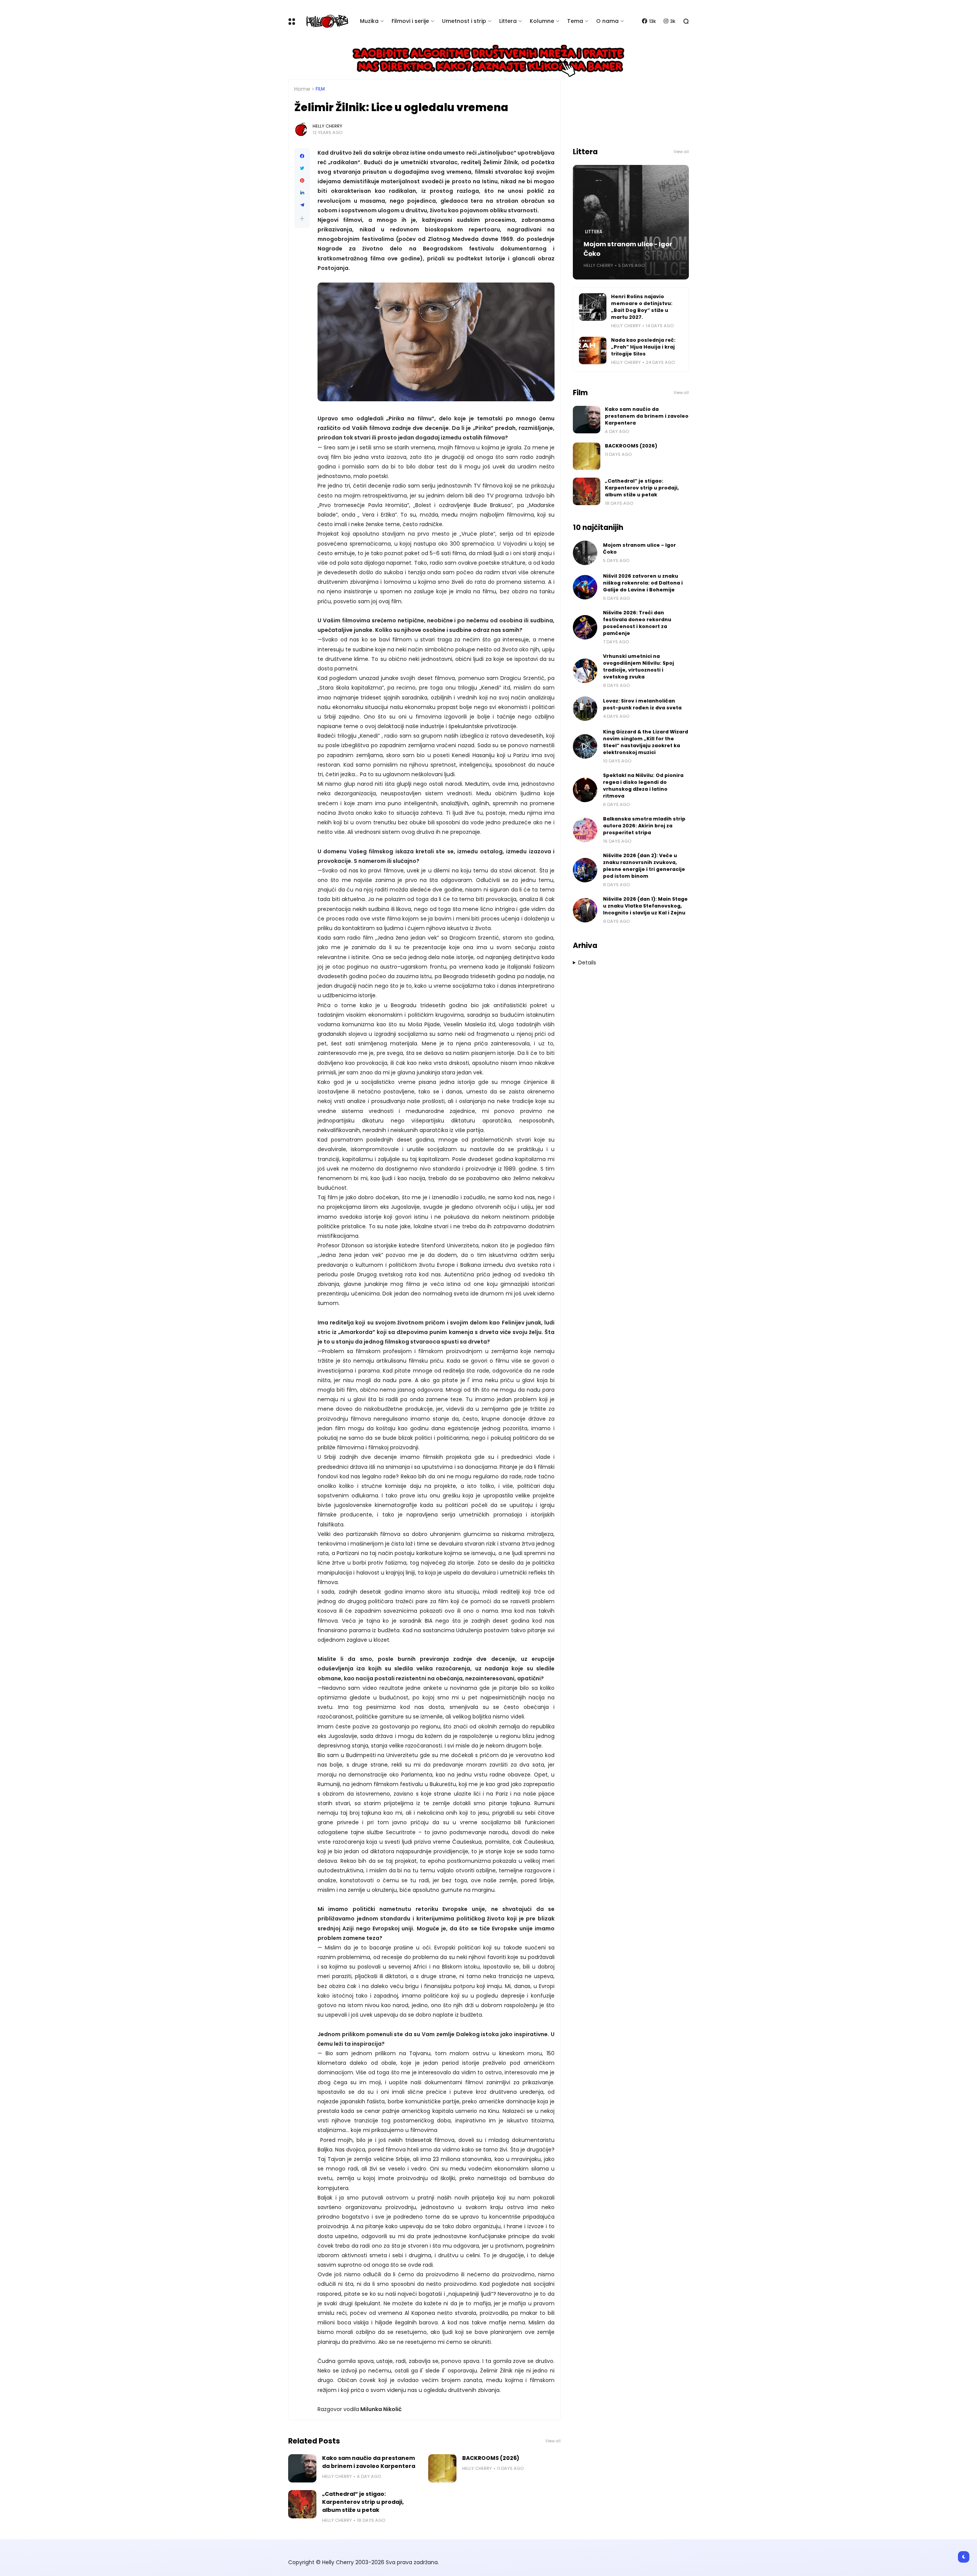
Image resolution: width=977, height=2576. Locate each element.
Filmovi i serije (410, 21)
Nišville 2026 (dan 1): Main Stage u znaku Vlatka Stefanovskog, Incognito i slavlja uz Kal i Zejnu (645, 906)
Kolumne (542, 21)
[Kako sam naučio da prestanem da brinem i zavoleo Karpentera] (302, 2468)
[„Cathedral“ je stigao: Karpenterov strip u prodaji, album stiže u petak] (302, 2504)
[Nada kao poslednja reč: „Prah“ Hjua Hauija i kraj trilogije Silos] (593, 350)
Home (302, 89)
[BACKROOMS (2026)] (442, 2468)
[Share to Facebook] (302, 156)
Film (320, 89)
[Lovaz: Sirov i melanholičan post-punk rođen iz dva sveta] (585, 709)
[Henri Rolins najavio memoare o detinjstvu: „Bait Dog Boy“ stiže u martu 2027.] (593, 307)
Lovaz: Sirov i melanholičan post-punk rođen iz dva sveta (642, 704)
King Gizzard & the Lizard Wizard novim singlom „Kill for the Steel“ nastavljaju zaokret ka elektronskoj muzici (646, 742)
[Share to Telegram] (302, 205)
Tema (575, 21)
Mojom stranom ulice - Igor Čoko (628, 249)
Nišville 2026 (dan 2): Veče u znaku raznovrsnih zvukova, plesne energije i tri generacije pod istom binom (644, 866)
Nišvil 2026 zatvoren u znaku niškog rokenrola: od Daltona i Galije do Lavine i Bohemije (643, 583)
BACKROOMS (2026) (491, 2458)
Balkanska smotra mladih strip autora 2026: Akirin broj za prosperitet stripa (644, 826)
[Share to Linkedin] (302, 193)
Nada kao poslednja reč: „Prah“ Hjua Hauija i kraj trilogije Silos (643, 347)
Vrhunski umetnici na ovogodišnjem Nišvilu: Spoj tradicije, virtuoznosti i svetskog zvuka (638, 666)
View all (553, 2441)
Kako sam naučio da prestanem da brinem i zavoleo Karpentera (369, 2462)
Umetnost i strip (464, 21)
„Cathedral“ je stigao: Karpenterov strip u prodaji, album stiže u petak (363, 2502)
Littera (508, 21)
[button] (302, 219)
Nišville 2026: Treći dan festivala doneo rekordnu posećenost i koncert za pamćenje (637, 623)
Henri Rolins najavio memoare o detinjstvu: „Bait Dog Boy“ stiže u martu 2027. (642, 307)
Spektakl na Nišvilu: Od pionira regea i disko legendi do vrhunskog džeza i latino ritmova (643, 786)
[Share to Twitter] (302, 168)
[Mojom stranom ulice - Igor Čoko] (585, 553)
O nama (607, 21)
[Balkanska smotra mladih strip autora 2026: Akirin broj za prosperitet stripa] (585, 830)
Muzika (369, 21)
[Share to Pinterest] (302, 181)
